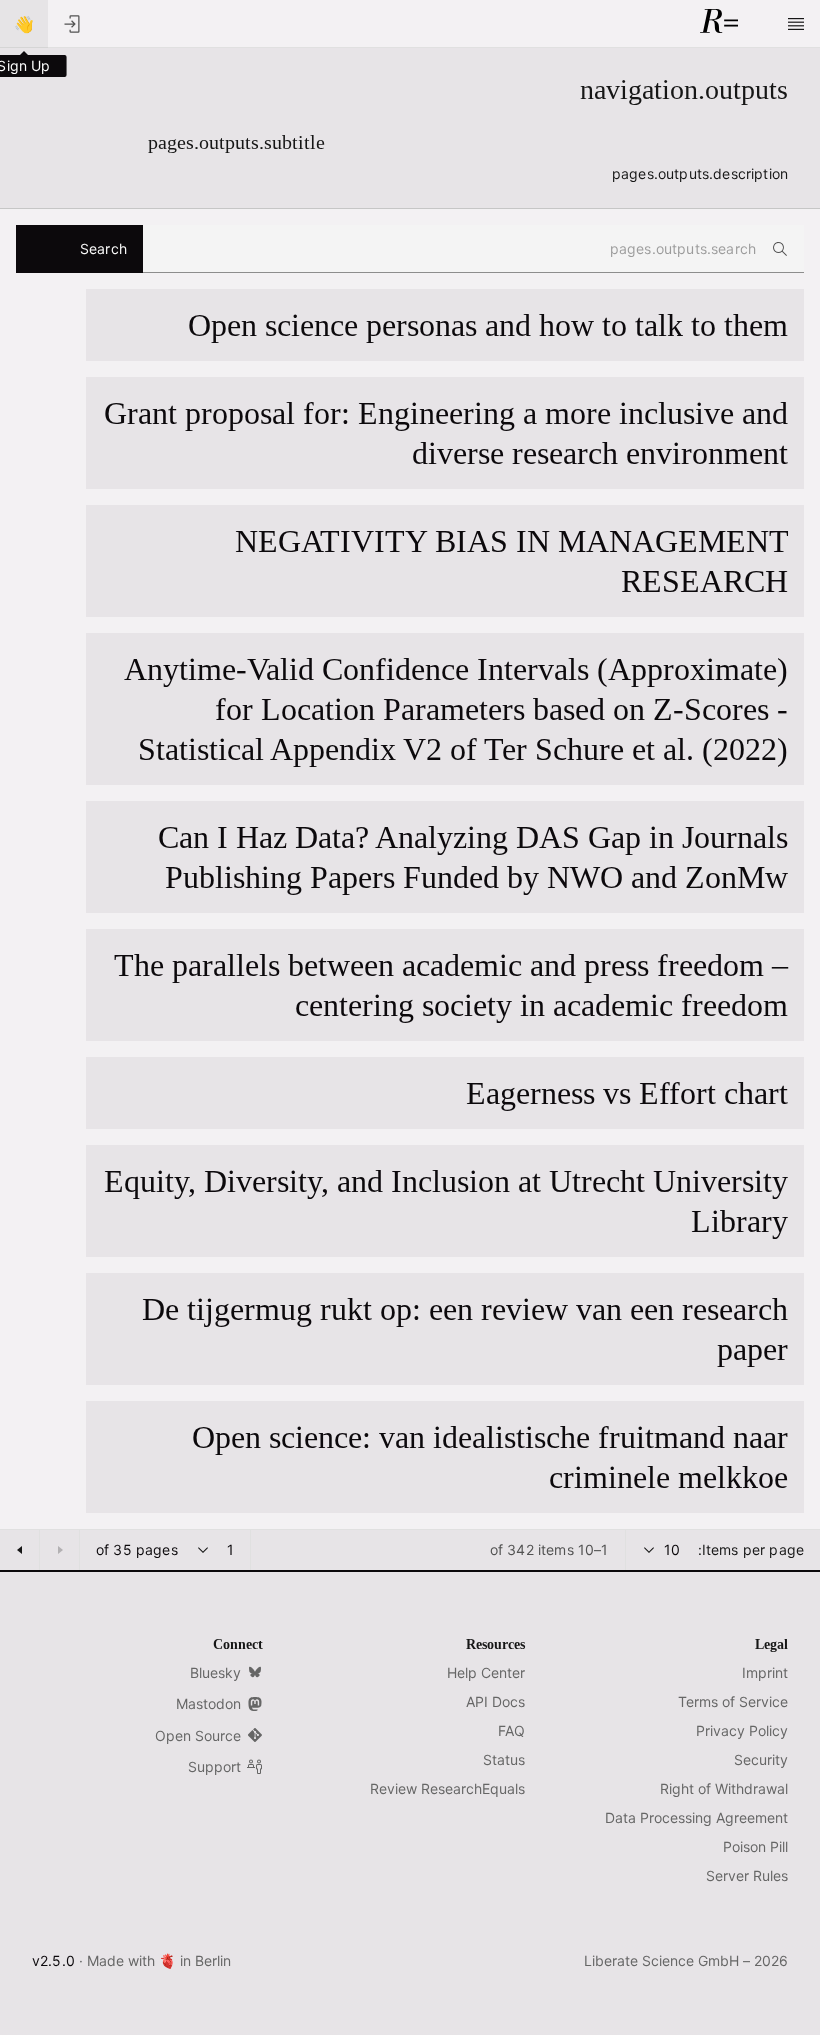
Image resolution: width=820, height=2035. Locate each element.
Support (214, 1766)
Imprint (765, 1672)
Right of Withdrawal (724, 1788)
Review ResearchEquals (447, 1788)
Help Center (486, 1672)
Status (504, 1759)
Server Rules (747, 1875)
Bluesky (215, 1672)
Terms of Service (733, 1701)
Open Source (198, 1735)
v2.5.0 (53, 1960)
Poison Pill (755, 1846)
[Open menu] (796, 24)
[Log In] (72, 24)
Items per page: (751, 1549)
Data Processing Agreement (696, 1817)
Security (761, 1759)
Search (103, 248)
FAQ (511, 1730)
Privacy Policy (742, 1730)
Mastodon (208, 1703)
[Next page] (20, 1550)
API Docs (495, 1701)
